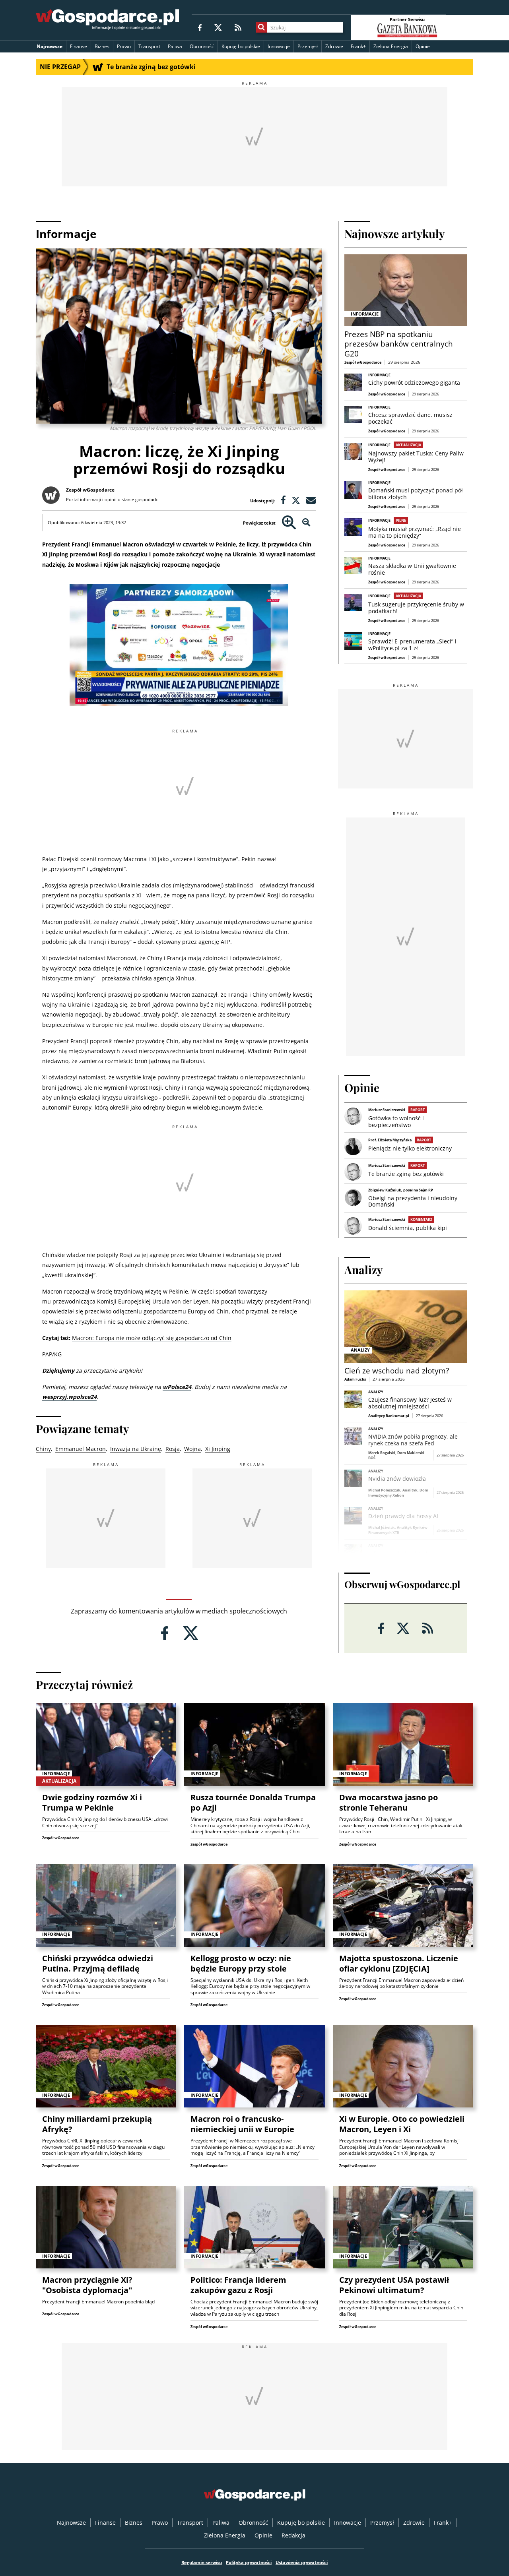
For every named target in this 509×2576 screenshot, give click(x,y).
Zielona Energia (391, 46)
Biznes (102, 46)
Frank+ (358, 46)
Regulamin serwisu (202, 2562)
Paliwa (175, 46)
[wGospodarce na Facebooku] (200, 27)
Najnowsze (50, 46)
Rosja (173, 1449)
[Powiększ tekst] (289, 523)
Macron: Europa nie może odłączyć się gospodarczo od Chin (152, 1338)
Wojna (192, 1449)
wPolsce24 (177, 1387)
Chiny (43, 1449)
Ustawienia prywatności (302, 2562)
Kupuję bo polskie (241, 46)
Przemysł (308, 46)
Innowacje (279, 46)
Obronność (202, 46)
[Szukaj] (261, 27)
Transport (149, 46)
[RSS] (238, 27)
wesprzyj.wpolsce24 (69, 1397)
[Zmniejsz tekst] (306, 523)
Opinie (423, 46)
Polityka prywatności (249, 2562)
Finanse (79, 46)
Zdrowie (334, 46)
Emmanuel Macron (81, 1449)
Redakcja (293, 2535)
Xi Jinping (218, 1449)
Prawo (124, 46)
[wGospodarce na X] (218, 27)
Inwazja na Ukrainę (136, 1449)
